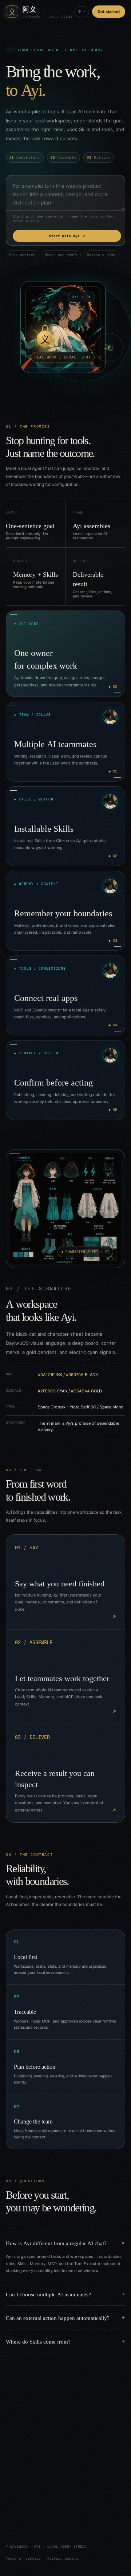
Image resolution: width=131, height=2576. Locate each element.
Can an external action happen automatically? (58, 2318)
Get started (109, 12)
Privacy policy (63, 2558)
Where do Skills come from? (38, 2341)
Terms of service (23, 2558)
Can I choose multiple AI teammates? (48, 2294)
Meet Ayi (31, 2518)
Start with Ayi (67, 236)
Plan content (22, 255)
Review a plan (101, 255)
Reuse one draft (61, 255)
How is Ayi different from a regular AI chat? (56, 2243)
